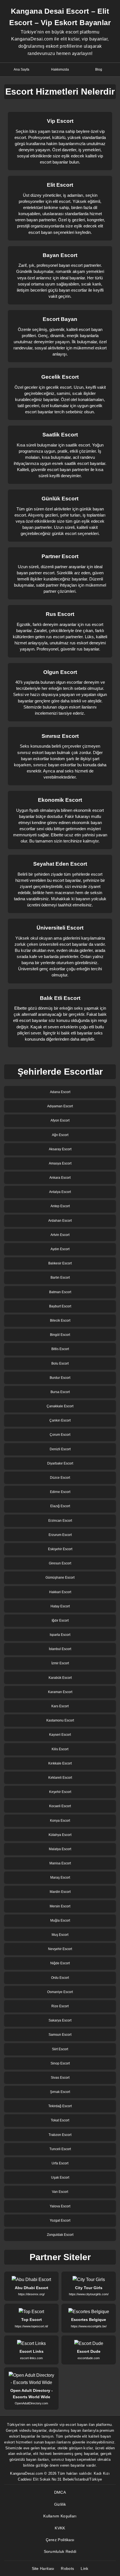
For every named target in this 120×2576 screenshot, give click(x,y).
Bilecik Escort (60, 1321)
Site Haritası (43, 2568)
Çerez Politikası (60, 2540)
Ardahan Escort (60, 1221)
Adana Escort (60, 1092)
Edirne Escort (60, 1492)
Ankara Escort (60, 1178)
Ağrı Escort (60, 1135)
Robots (67, 2568)
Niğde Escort (60, 1963)
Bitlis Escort (60, 1349)
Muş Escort (60, 1935)
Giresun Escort (60, 1563)
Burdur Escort (60, 1378)
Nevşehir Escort (60, 1949)
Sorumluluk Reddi (60, 2551)
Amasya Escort (60, 1163)
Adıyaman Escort (60, 1106)
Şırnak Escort (60, 2092)
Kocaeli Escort (60, 1806)
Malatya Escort (60, 1849)
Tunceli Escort (60, 2149)
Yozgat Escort (60, 2220)
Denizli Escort (60, 1449)
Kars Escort (60, 1706)
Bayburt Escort (60, 1306)
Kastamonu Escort (60, 1720)
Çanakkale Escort (60, 1406)
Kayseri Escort (60, 1735)
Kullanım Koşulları (60, 2516)
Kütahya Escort (60, 1835)
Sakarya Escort (60, 2020)
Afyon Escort (60, 1120)
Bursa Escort (60, 1392)
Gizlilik (60, 2504)
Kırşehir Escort (60, 1792)
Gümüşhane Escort (60, 1578)
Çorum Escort (60, 1435)
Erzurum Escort (60, 1535)
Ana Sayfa (21, 69)
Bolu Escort (60, 1363)
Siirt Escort (60, 2049)
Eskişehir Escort (60, 1549)
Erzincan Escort (60, 1521)
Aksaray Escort (60, 1149)
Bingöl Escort (60, 1335)
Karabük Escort (60, 1678)
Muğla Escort (60, 1920)
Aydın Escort (60, 1249)
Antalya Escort (60, 1192)
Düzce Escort (60, 1478)
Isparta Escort (60, 1635)
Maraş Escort (60, 1878)
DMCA (60, 2492)
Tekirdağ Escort (60, 2106)
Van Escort (60, 2192)
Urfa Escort (60, 2163)
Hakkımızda (60, 69)
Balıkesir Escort (60, 1263)
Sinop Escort (60, 2063)
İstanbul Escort (60, 1649)
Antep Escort (60, 1206)
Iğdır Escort (60, 1620)
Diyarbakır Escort (60, 1463)
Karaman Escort (60, 1692)
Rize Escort (60, 2006)
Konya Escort (60, 1821)
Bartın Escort (60, 1278)
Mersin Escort (60, 1906)
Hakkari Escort (60, 1592)
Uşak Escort (60, 2178)
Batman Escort (60, 1292)
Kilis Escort (60, 1749)
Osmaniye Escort (60, 1992)
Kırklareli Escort (60, 1778)
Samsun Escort (60, 2035)
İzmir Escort (60, 1663)
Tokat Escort (60, 2120)
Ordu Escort (60, 1978)
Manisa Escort (60, 1863)
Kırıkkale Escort (60, 1763)
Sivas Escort (60, 2078)
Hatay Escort (60, 1606)
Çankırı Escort (60, 1420)
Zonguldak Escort (60, 2235)
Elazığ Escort (60, 1506)
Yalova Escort (60, 2206)
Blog (99, 69)
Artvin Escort (60, 1235)
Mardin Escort (60, 1892)
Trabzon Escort (60, 2135)
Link (84, 2568)
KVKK (60, 2528)
